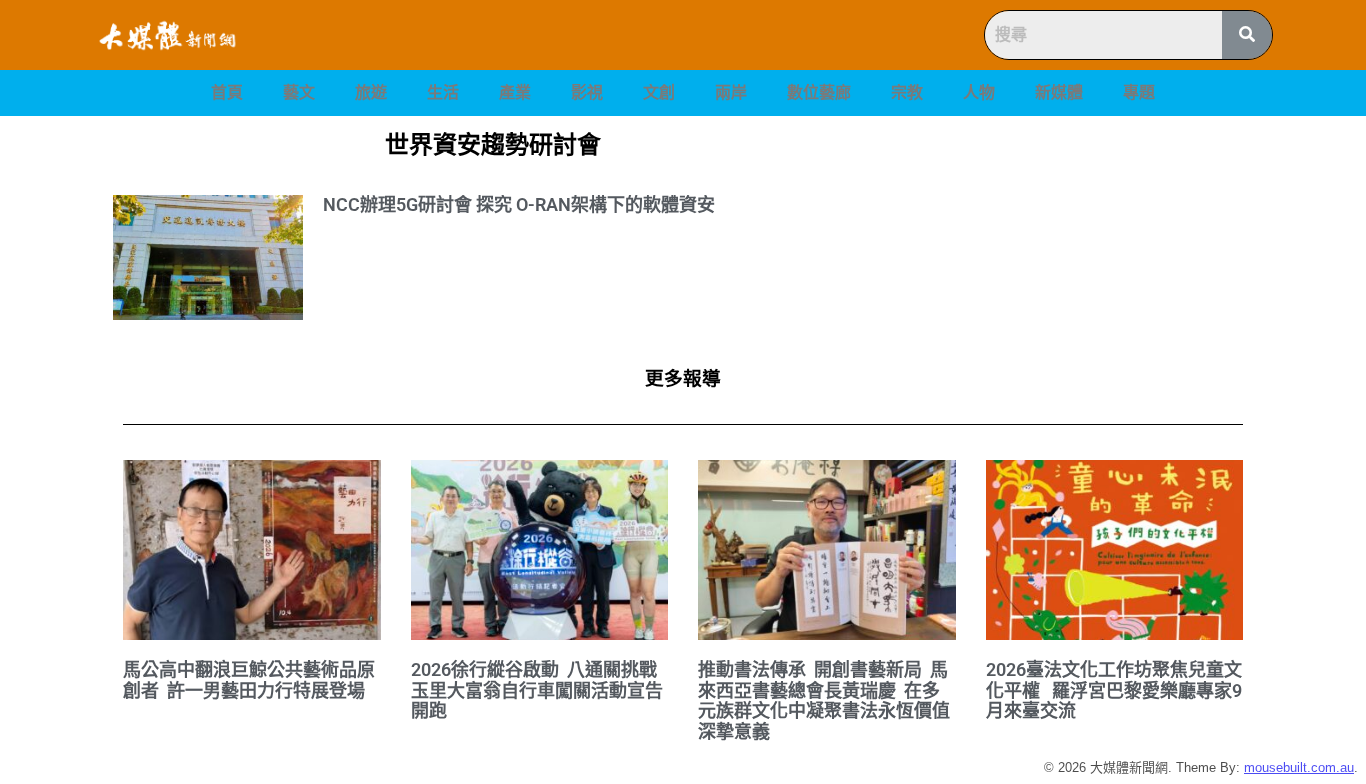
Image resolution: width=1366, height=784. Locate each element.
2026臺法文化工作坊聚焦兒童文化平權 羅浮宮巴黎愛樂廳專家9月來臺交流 (1114, 690)
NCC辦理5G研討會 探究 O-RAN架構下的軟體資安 (519, 204)
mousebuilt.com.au (1299, 767)
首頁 (227, 92)
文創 (659, 92)
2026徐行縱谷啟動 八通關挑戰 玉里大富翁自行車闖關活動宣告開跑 (537, 690)
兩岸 (731, 92)
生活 (443, 92)
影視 (587, 92)
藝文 (299, 92)
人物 (979, 92)
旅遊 (371, 92)
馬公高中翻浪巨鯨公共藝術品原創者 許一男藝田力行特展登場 (249, 680)
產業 (515, 92)
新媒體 (1059, 92)
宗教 (907, 92)
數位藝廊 (819, 92)
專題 (1139, 92)
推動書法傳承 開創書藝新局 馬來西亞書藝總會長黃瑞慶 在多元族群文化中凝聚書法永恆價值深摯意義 (824, 700)
